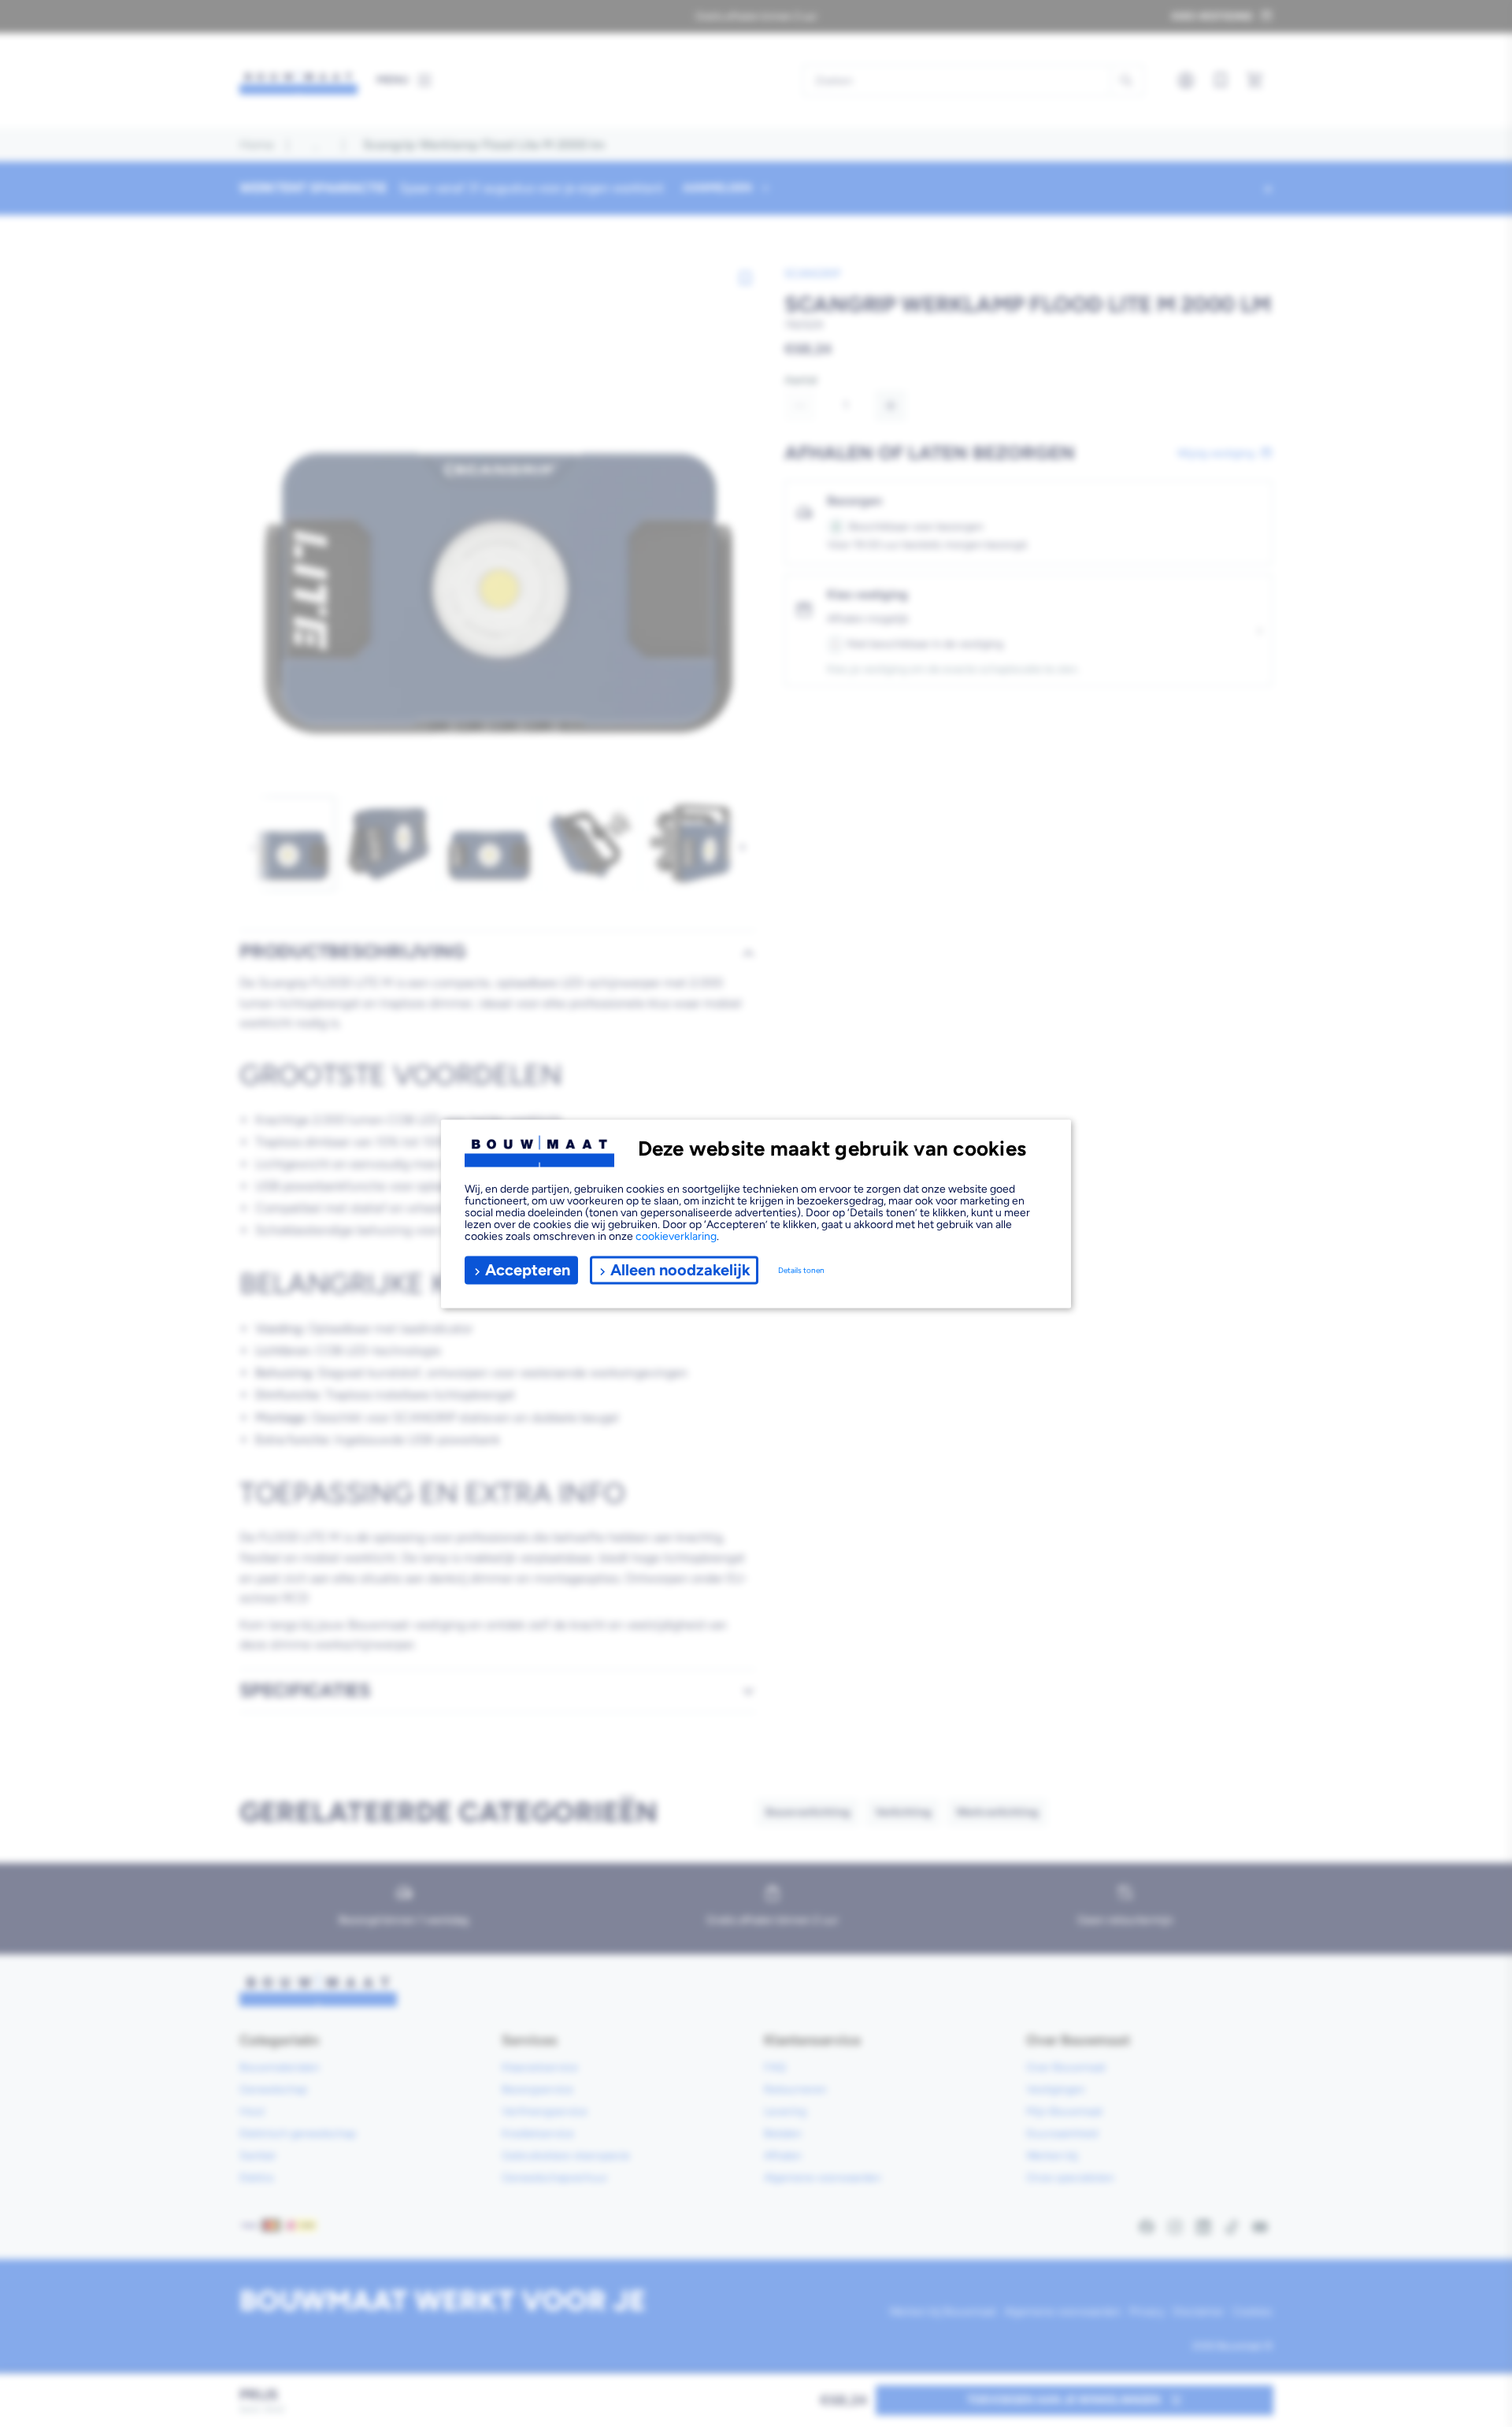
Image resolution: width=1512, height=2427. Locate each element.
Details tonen (801, 1270)
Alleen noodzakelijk (680, 1270)
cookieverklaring (676, 1236)
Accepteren (528, 1270)
